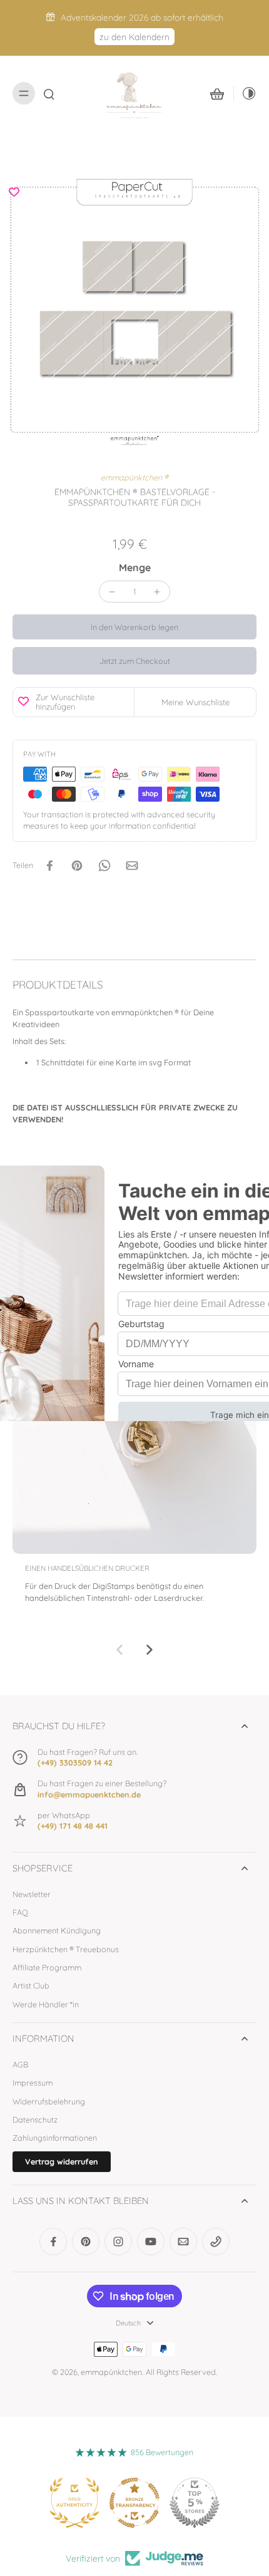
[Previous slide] (119, 1650)
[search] (49, 93)
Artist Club (31, 1985)
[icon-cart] (217, 93)
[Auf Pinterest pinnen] (77, 866)
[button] (134, 627)
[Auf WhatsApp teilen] (104, 866)
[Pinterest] (86, 2242)
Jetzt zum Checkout (135, 661)
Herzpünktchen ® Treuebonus (66, 1949)
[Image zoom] (134, 313)
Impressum (33, 2082)
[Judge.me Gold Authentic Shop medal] (74, 2503)
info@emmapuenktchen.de (89, 1794)
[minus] (112, 592)
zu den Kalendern (134, 37)
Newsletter (32, 1894)
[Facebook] (53, 2242)
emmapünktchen (111, 2372)
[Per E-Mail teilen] (132, 866)
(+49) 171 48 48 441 (73, 1826)
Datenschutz (35, 2119)
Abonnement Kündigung (57, 1930)
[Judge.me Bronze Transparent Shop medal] (134, 2503)
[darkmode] (245, 93)
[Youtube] (151, 2242)
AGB (20, 2064)
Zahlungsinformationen (55, 2138)
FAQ (20, 1912)
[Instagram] (118, 2242)
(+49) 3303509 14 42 (75, 1762)
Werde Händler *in (46, 2004)
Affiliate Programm (47, 1967)
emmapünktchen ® (134, 477)
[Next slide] (150, 1650)
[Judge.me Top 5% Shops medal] (195, 2503)
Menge (135, 567)
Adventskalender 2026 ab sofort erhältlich (142, 17)
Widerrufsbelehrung (49, 2101)
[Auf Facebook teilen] (49, 866)
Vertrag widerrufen (62, 2161)
